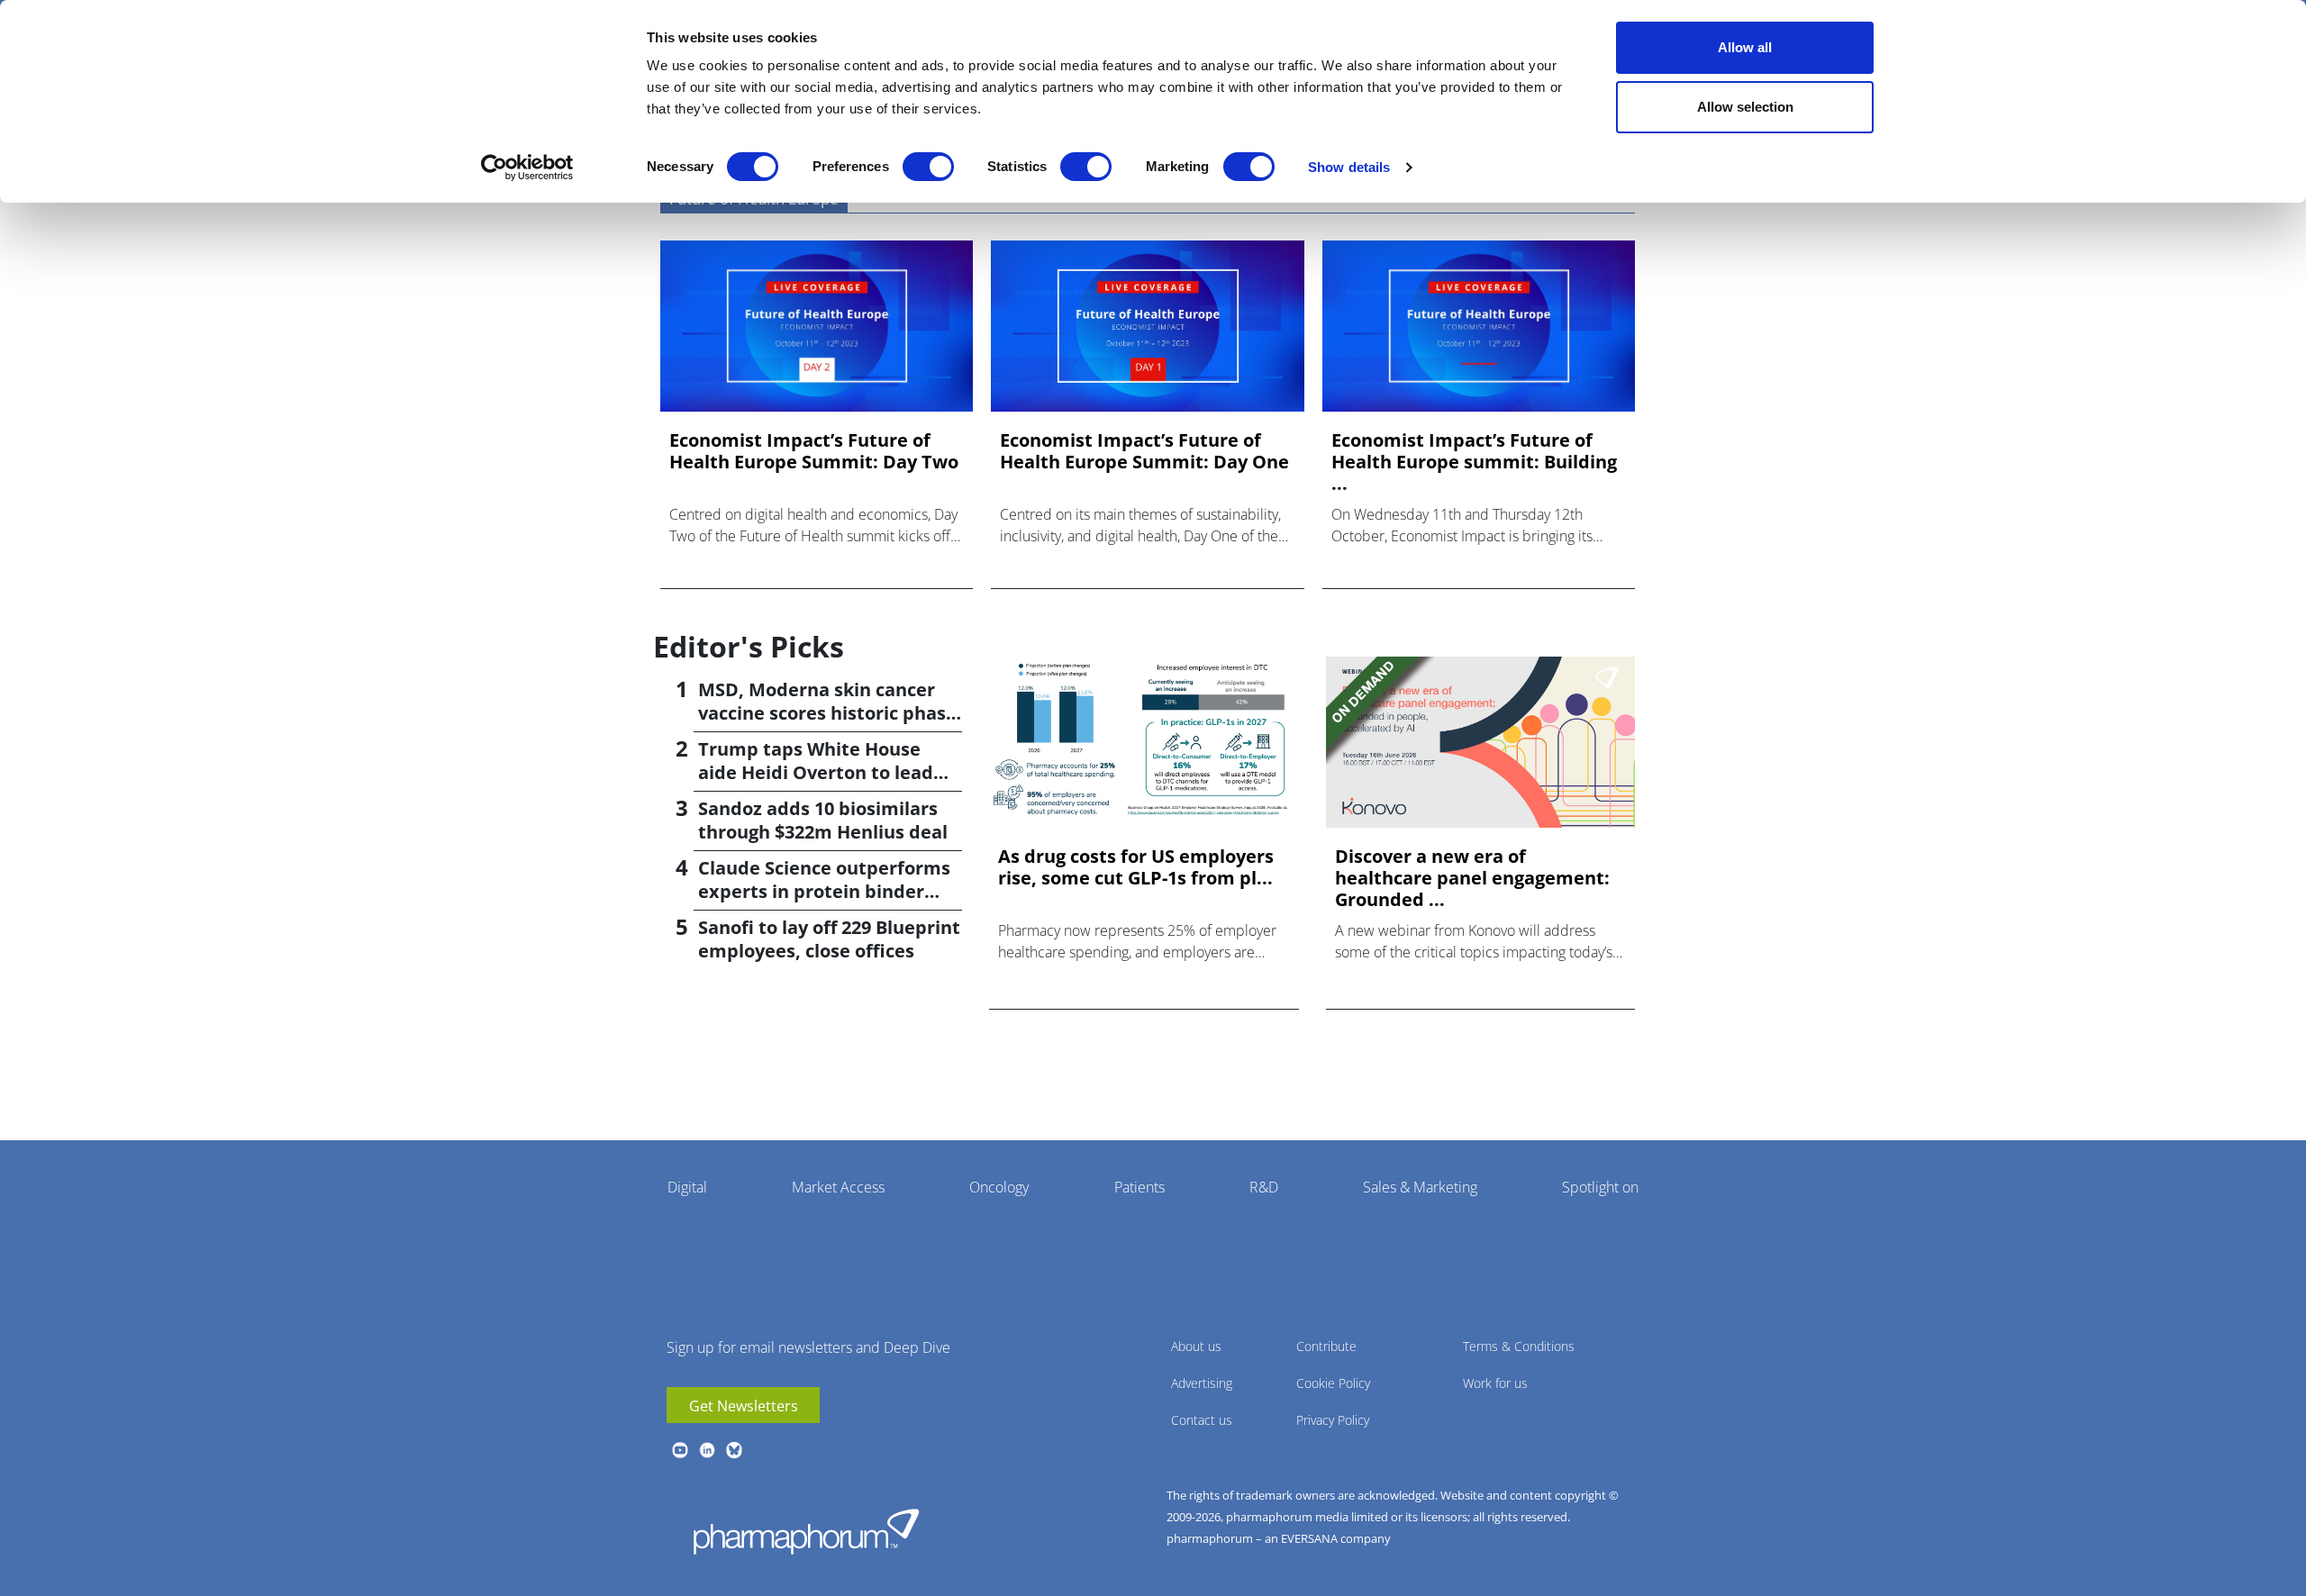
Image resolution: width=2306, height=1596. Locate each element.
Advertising (1202, 1383)
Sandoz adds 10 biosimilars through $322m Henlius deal (823, 820)
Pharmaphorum (806, 1531)
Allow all (1745, 47)
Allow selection (1745, 107)
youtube (680, 1450)
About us (1196, 1346)
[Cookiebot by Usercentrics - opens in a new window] (527, 168)
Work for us (1495, 1383)
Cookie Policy (1333, 1383)
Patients (1139, 1187)
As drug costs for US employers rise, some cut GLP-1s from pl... (1136, 867)
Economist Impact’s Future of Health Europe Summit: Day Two (814, 451)
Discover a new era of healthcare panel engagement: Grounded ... (1472, 878)
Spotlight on (1600, 1187)
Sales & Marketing (1420, 1187)
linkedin (707, 1450)
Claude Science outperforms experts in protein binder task (824, 891)
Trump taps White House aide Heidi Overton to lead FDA (816, 772)
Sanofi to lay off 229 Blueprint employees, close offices (829, 939)
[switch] (928, 167)
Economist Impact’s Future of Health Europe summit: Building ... (1474, 462)
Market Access (838, 1187)
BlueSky (734, 1450)
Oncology (999, 1187)
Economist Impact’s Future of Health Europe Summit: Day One (1144, 451)
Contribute (1326, 1346)
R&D (1264, 1187)
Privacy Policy (1333, 1420)
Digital (687, 1187)
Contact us (1202, 1420)
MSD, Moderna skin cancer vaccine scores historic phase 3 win (827, 713)
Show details (1349, 167)
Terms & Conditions (1519, 1346)
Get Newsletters (744, 1406)
